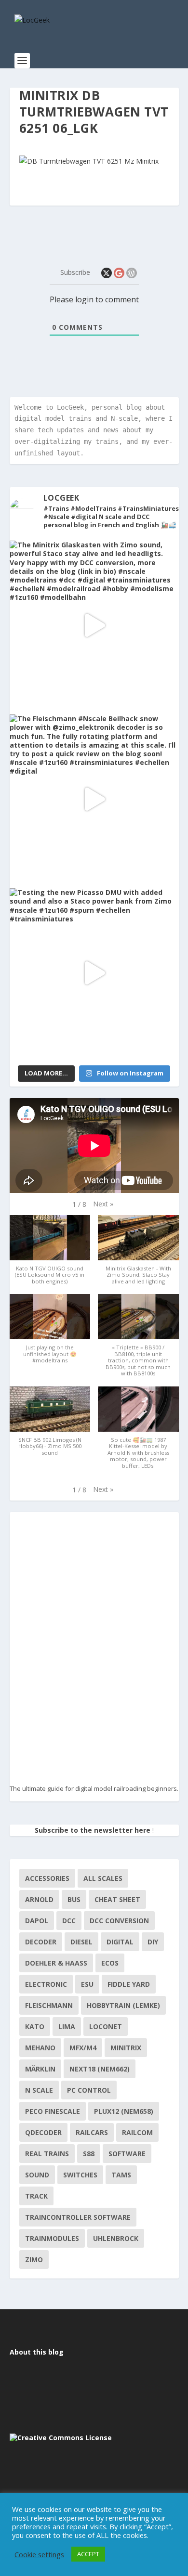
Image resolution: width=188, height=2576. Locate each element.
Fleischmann (49, 2005)
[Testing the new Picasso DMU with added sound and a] (94, 973)
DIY (153, 1942)
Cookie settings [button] (39, 2554)
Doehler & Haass (56, 1963)
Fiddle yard (129, 1984)
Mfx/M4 (83, 2048)
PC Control (89, 2090)
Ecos (110, 1963)
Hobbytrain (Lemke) (123, 2005)
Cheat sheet (117, 1899)
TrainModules (52, 2238)
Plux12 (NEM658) (124, 2111)
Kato (35, 2026)
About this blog (37, 2352)
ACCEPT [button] (88, 2554)
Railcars (92, 2132)
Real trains (47, 2154)
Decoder (41, 1942)
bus (74, 1899)
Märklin (40, 2069)
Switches (80, 2175)
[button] (103, 1204)
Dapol (37, 1921)
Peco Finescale (53, 2111)
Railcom (137, 2132)
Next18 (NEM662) (100, 2069)
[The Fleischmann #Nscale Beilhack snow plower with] (94, 799)
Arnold (39, 1899)
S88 (89, 2154)
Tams (121, 2175)
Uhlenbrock (116, 2238)
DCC (69, 1921)
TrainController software (78, 2217)
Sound (37, 2175)
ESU (87, 1984)
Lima (67, 2026)
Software (127, 2154)
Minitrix (126, 2048)
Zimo (34, 2259)
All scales (103, 1878)
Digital (120, 1942)
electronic (46, 1984)
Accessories (47, 1878)
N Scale (39, 2090)
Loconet (106, 2026)
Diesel (81, 1942)
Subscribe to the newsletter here (93, 1830)
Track (36, 2196)
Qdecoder (43, 2132)
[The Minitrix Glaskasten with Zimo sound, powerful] (94, 625)
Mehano (40, 2048)
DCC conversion (119, 1921)
